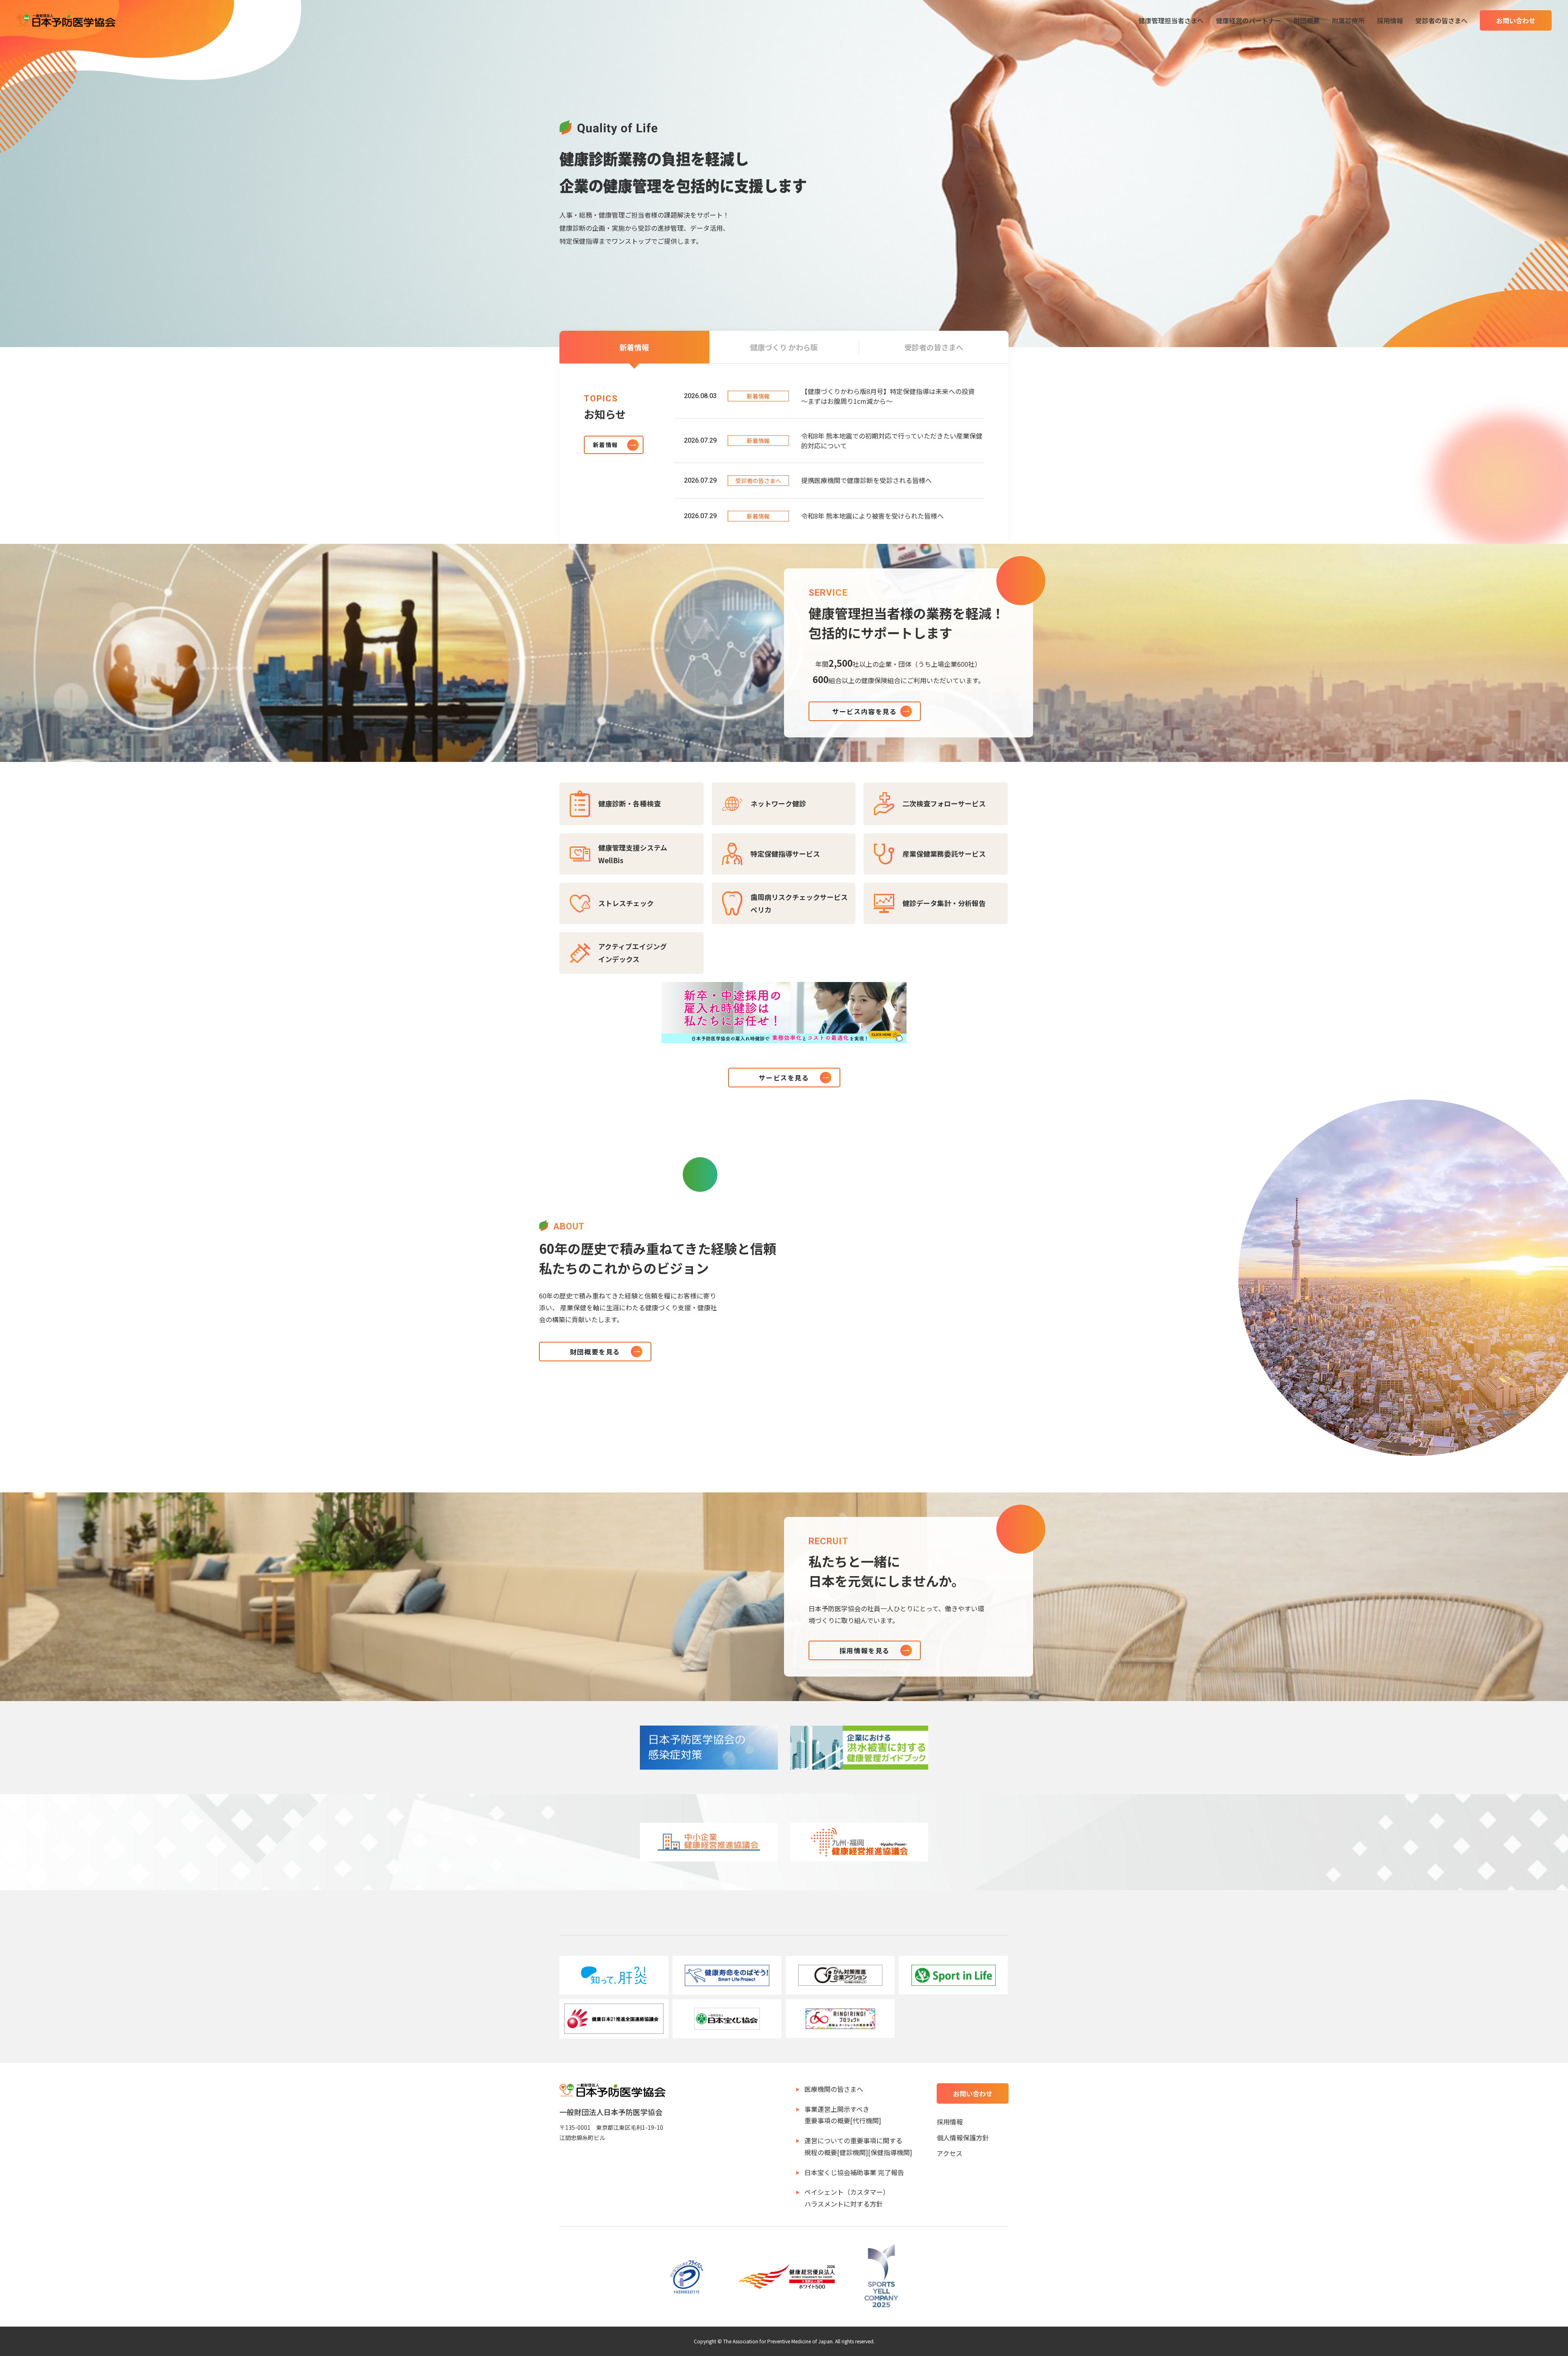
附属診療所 (1348, 20)
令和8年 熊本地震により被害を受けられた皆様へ (872, 516)
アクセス (950, 2153)
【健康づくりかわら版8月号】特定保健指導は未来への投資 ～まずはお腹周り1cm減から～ (891, 396)
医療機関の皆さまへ (834, 2089)
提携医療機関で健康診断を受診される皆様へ (866, 480)
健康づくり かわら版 (784, 347)
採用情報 (1390, 20)
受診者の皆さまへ (1441, 20)
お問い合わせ (1516, 20)
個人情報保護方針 (963, 2138)
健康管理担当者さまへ (1171, 20)
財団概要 (1307, 20)
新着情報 (634, 347)
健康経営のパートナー (1249, 20)
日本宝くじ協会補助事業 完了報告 (854, 2172)
